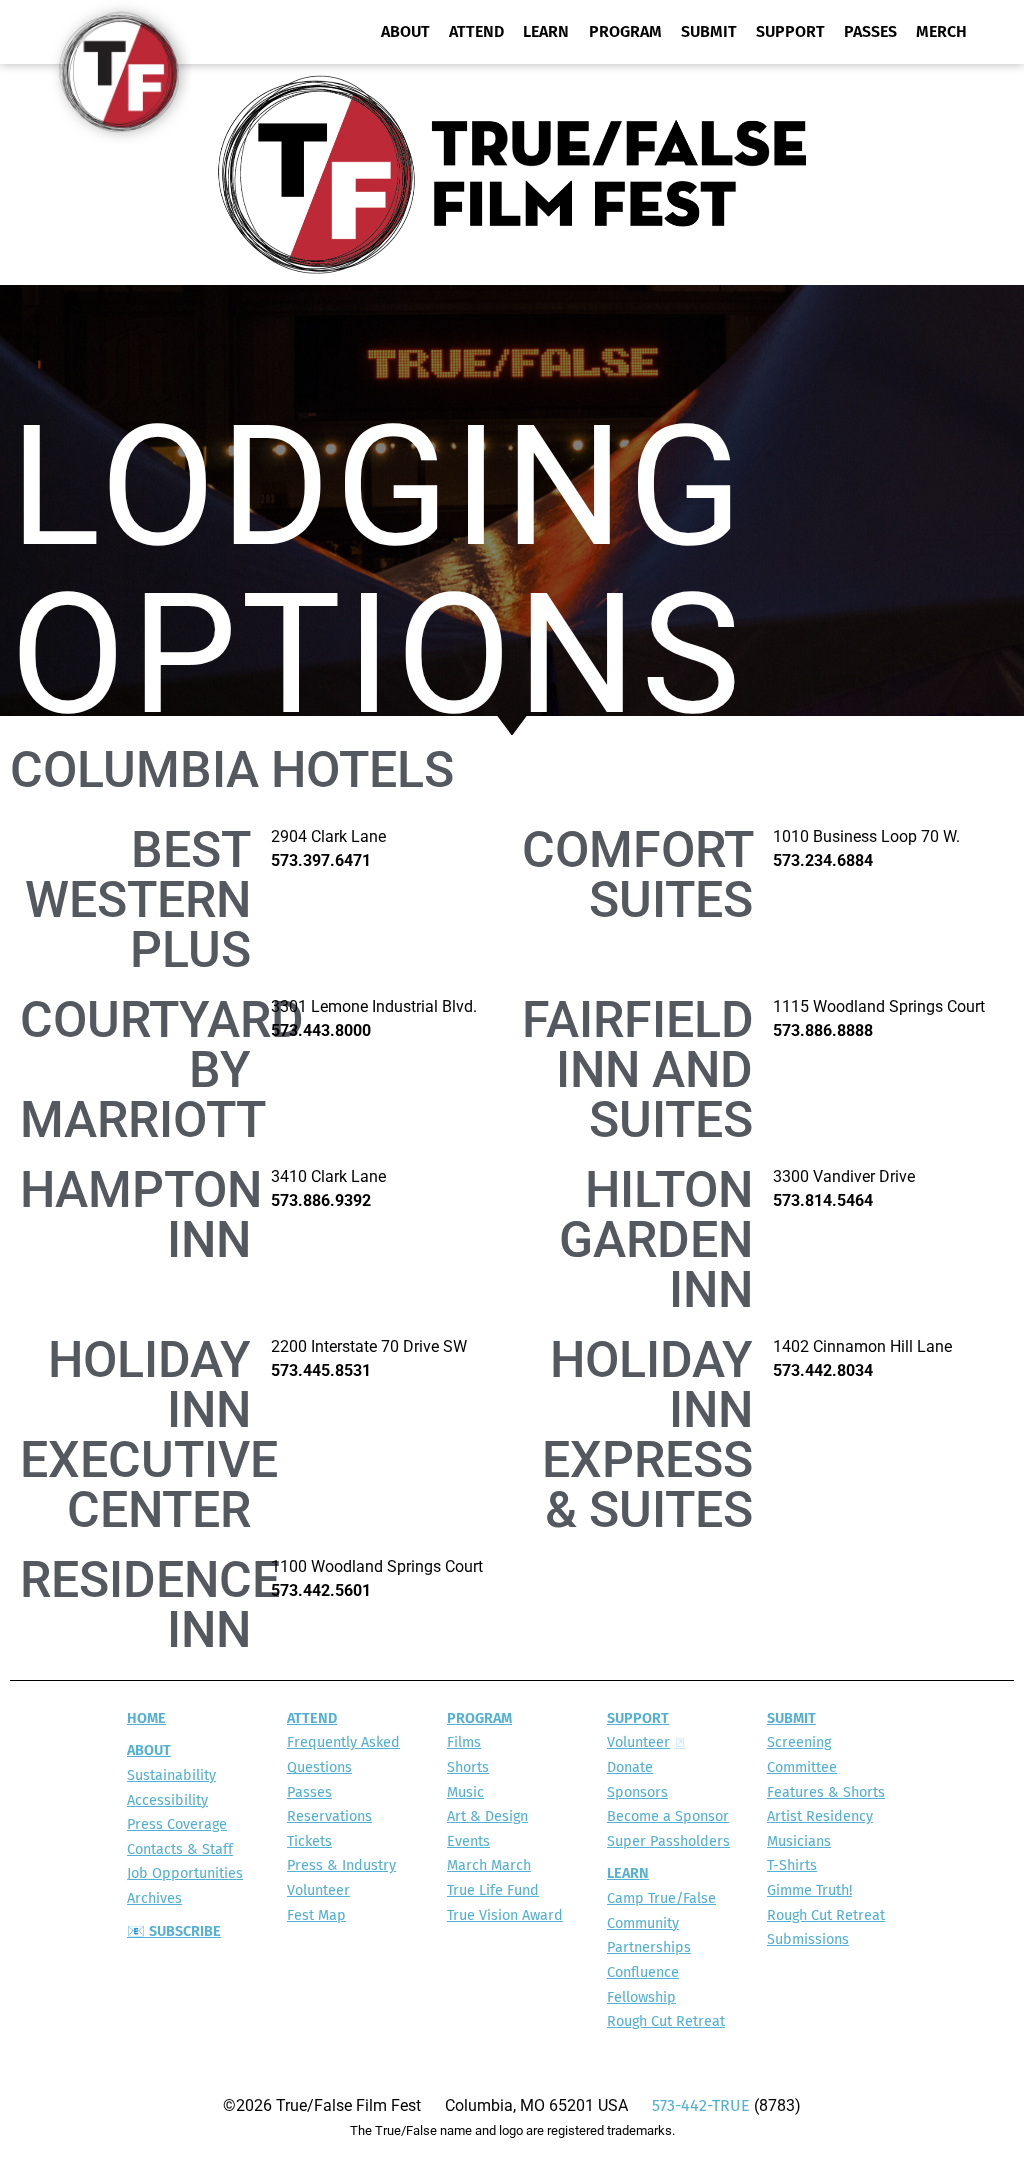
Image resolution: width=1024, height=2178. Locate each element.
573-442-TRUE (701, 2106)
